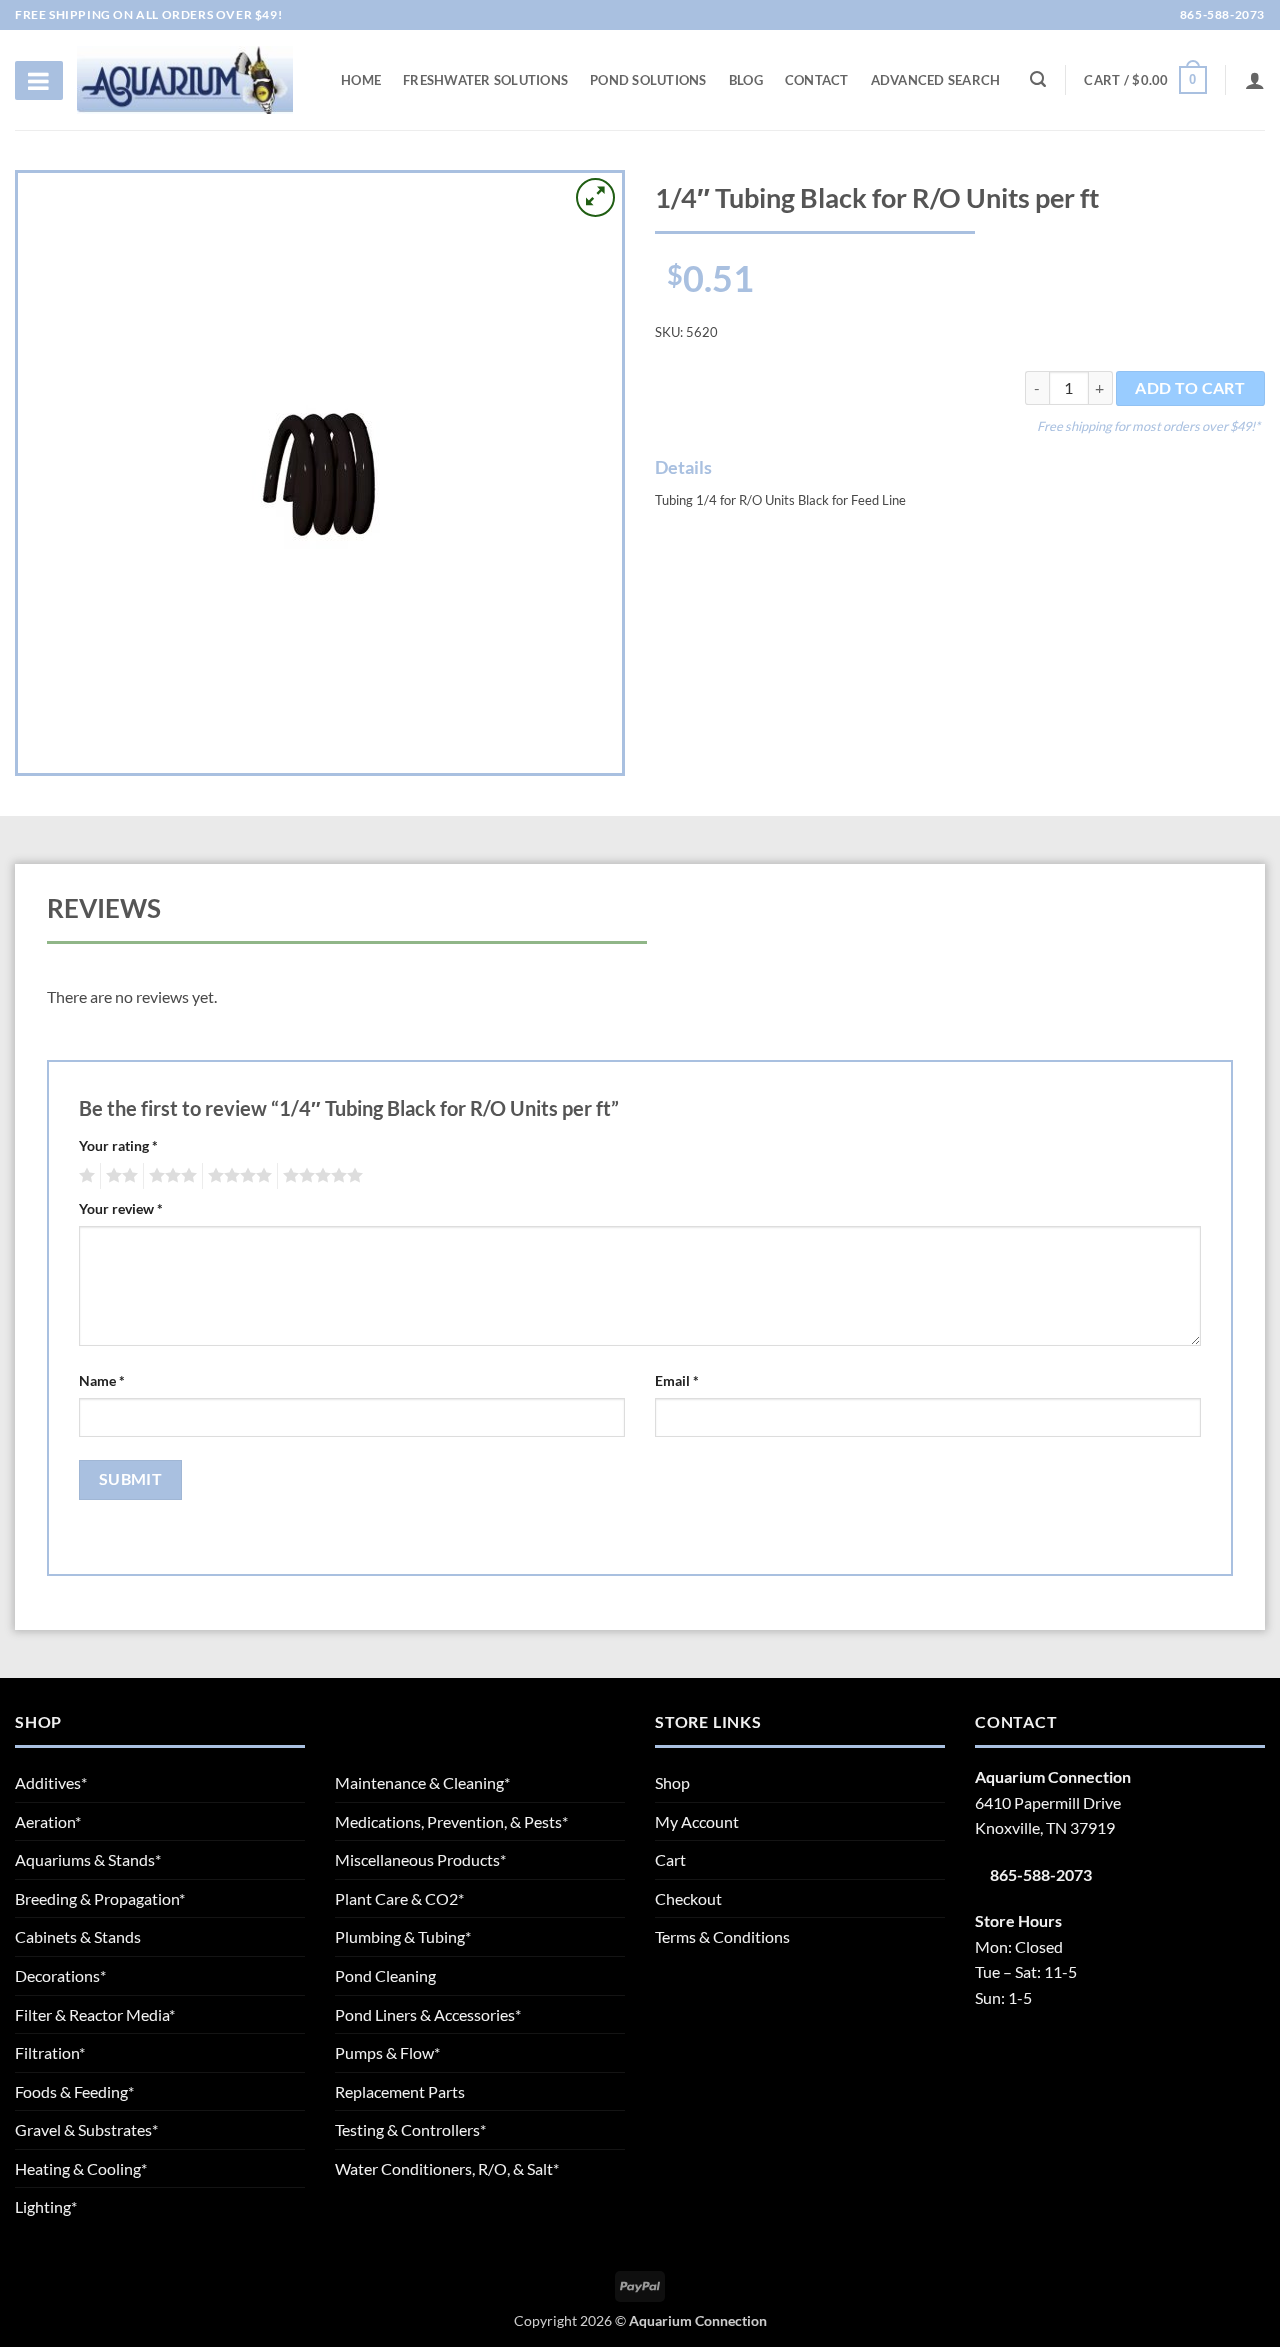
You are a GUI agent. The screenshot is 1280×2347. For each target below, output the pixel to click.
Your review (121, 1208)
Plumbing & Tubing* (403, 1936)
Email (677, 1380)
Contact (817, 80)
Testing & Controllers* (410, 2129)
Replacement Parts (400, 2091)
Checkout (688, 1898)
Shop (672, 1782)
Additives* (51, 1782)
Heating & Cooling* (81, 2168)
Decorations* (60, 1975)
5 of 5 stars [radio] (320, 1176)
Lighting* (46, 2206)
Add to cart (1190, 388)
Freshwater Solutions (485, 80)
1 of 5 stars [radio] (84, 1176)
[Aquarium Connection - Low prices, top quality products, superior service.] (185, 79)
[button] (1145, 80)
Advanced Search (936, 80)
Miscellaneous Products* (420, 1859)
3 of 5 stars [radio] (170, 1176)
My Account (697, 1821)
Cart (670, 1859)
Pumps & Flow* (387, 2052)
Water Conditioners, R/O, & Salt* (447, 2168)
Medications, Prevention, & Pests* (451, 1821)
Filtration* (50, 2052)
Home (361, 80)
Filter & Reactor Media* (95, 2014)
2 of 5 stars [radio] (119, 1176)
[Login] (1255, 80)
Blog (746, 80)
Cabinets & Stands (78, 1936)
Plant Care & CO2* (399, 1898)
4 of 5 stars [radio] (237, 1176)
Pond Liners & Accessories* (428, 2014)
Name (102, 1380)
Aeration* (48, 1821)
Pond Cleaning (385, 1975)
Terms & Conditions (722, 1936)
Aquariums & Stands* (88, 1859)
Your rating (118, 1145)
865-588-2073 (1221, 14)
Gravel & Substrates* (86, 2129)
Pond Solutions (648, 80)
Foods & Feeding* (74, 2091)
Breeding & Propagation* (100, 1898)
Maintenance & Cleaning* (422, 1782)
